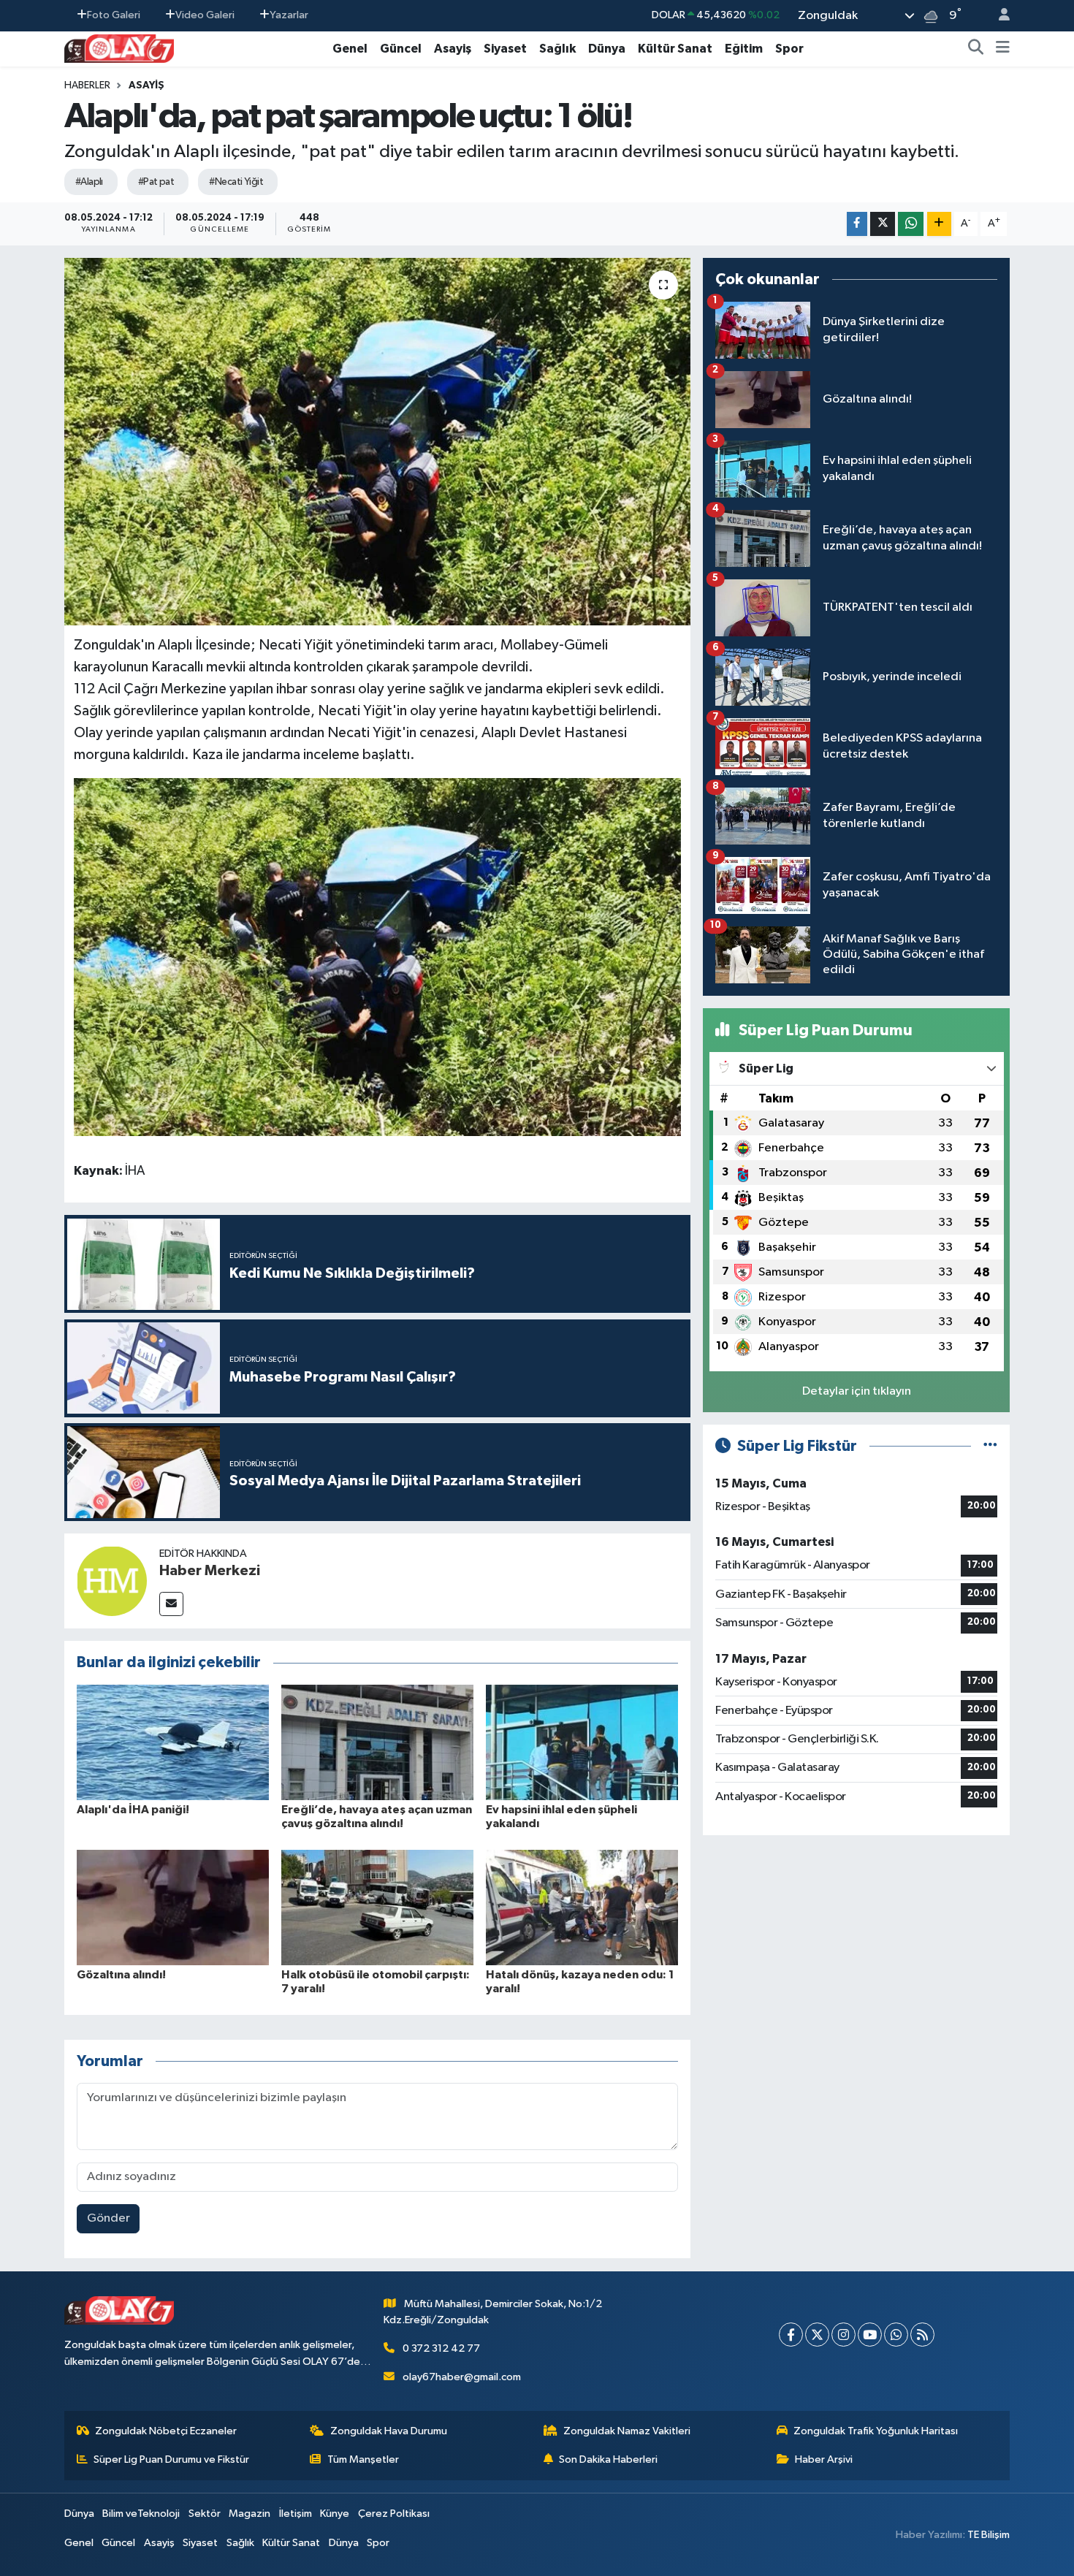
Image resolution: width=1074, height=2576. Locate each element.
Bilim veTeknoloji (141, 2514)
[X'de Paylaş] (883, 224)
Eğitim (744, 49)
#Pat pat (156, 182)
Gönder (108, 2218)
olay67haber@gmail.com (462, 2377)
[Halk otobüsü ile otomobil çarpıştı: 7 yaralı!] (377, 1907)
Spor (789, 49)
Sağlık (557, 49)
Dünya (607, 49)
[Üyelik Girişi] (998, 16)
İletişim (296, 2514)
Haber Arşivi (824, 2459)
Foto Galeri (114, 15)
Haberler (87, 85)
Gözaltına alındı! (121, 1975)
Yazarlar (289, 15)
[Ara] (976, 49)
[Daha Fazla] (939, 224)
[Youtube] (870, 2335)
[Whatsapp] (896, 2335)
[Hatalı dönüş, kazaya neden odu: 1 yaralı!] (582, 1907)
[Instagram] (843, 2335)
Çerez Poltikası (394, 2514)
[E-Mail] (171, 1604)
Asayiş (453, 49)
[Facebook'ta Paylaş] (857, 224)
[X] (817, 2335)
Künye (335, 2514)
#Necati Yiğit (236, 182)
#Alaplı (89, 182)
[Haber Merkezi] (112, 1581)
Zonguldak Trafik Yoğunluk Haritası (876, 2431)
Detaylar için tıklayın (857, 1391)
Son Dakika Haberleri (608, 2459)
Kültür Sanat (675, 49)
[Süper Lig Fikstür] (990, 1446)
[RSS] (922, 2335)
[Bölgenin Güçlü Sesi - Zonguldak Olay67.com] (119, 48)
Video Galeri (205, 15)
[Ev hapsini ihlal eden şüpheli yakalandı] (582, 1742)
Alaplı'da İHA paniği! (133, 1810)
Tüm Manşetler (363, 2459)
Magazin (250, 2514)
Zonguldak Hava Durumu (389, 2431)
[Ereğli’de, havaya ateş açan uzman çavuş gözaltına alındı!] (377, 1742)
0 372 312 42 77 (441, 2348)
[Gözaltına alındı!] (173, 1907)
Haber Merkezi (210, 1571)
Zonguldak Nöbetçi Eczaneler (166, 2431)
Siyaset (505, 49)
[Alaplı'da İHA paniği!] (173, 1742)
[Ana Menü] (1003, 49)
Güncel (401, 49)
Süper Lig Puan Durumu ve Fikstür (171, 2459)
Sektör (205, 2514)
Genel (350, 49)
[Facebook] (791, 2335)
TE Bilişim (989, 2535)
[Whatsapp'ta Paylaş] (911, 224)
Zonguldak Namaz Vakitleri (627, 2431)
